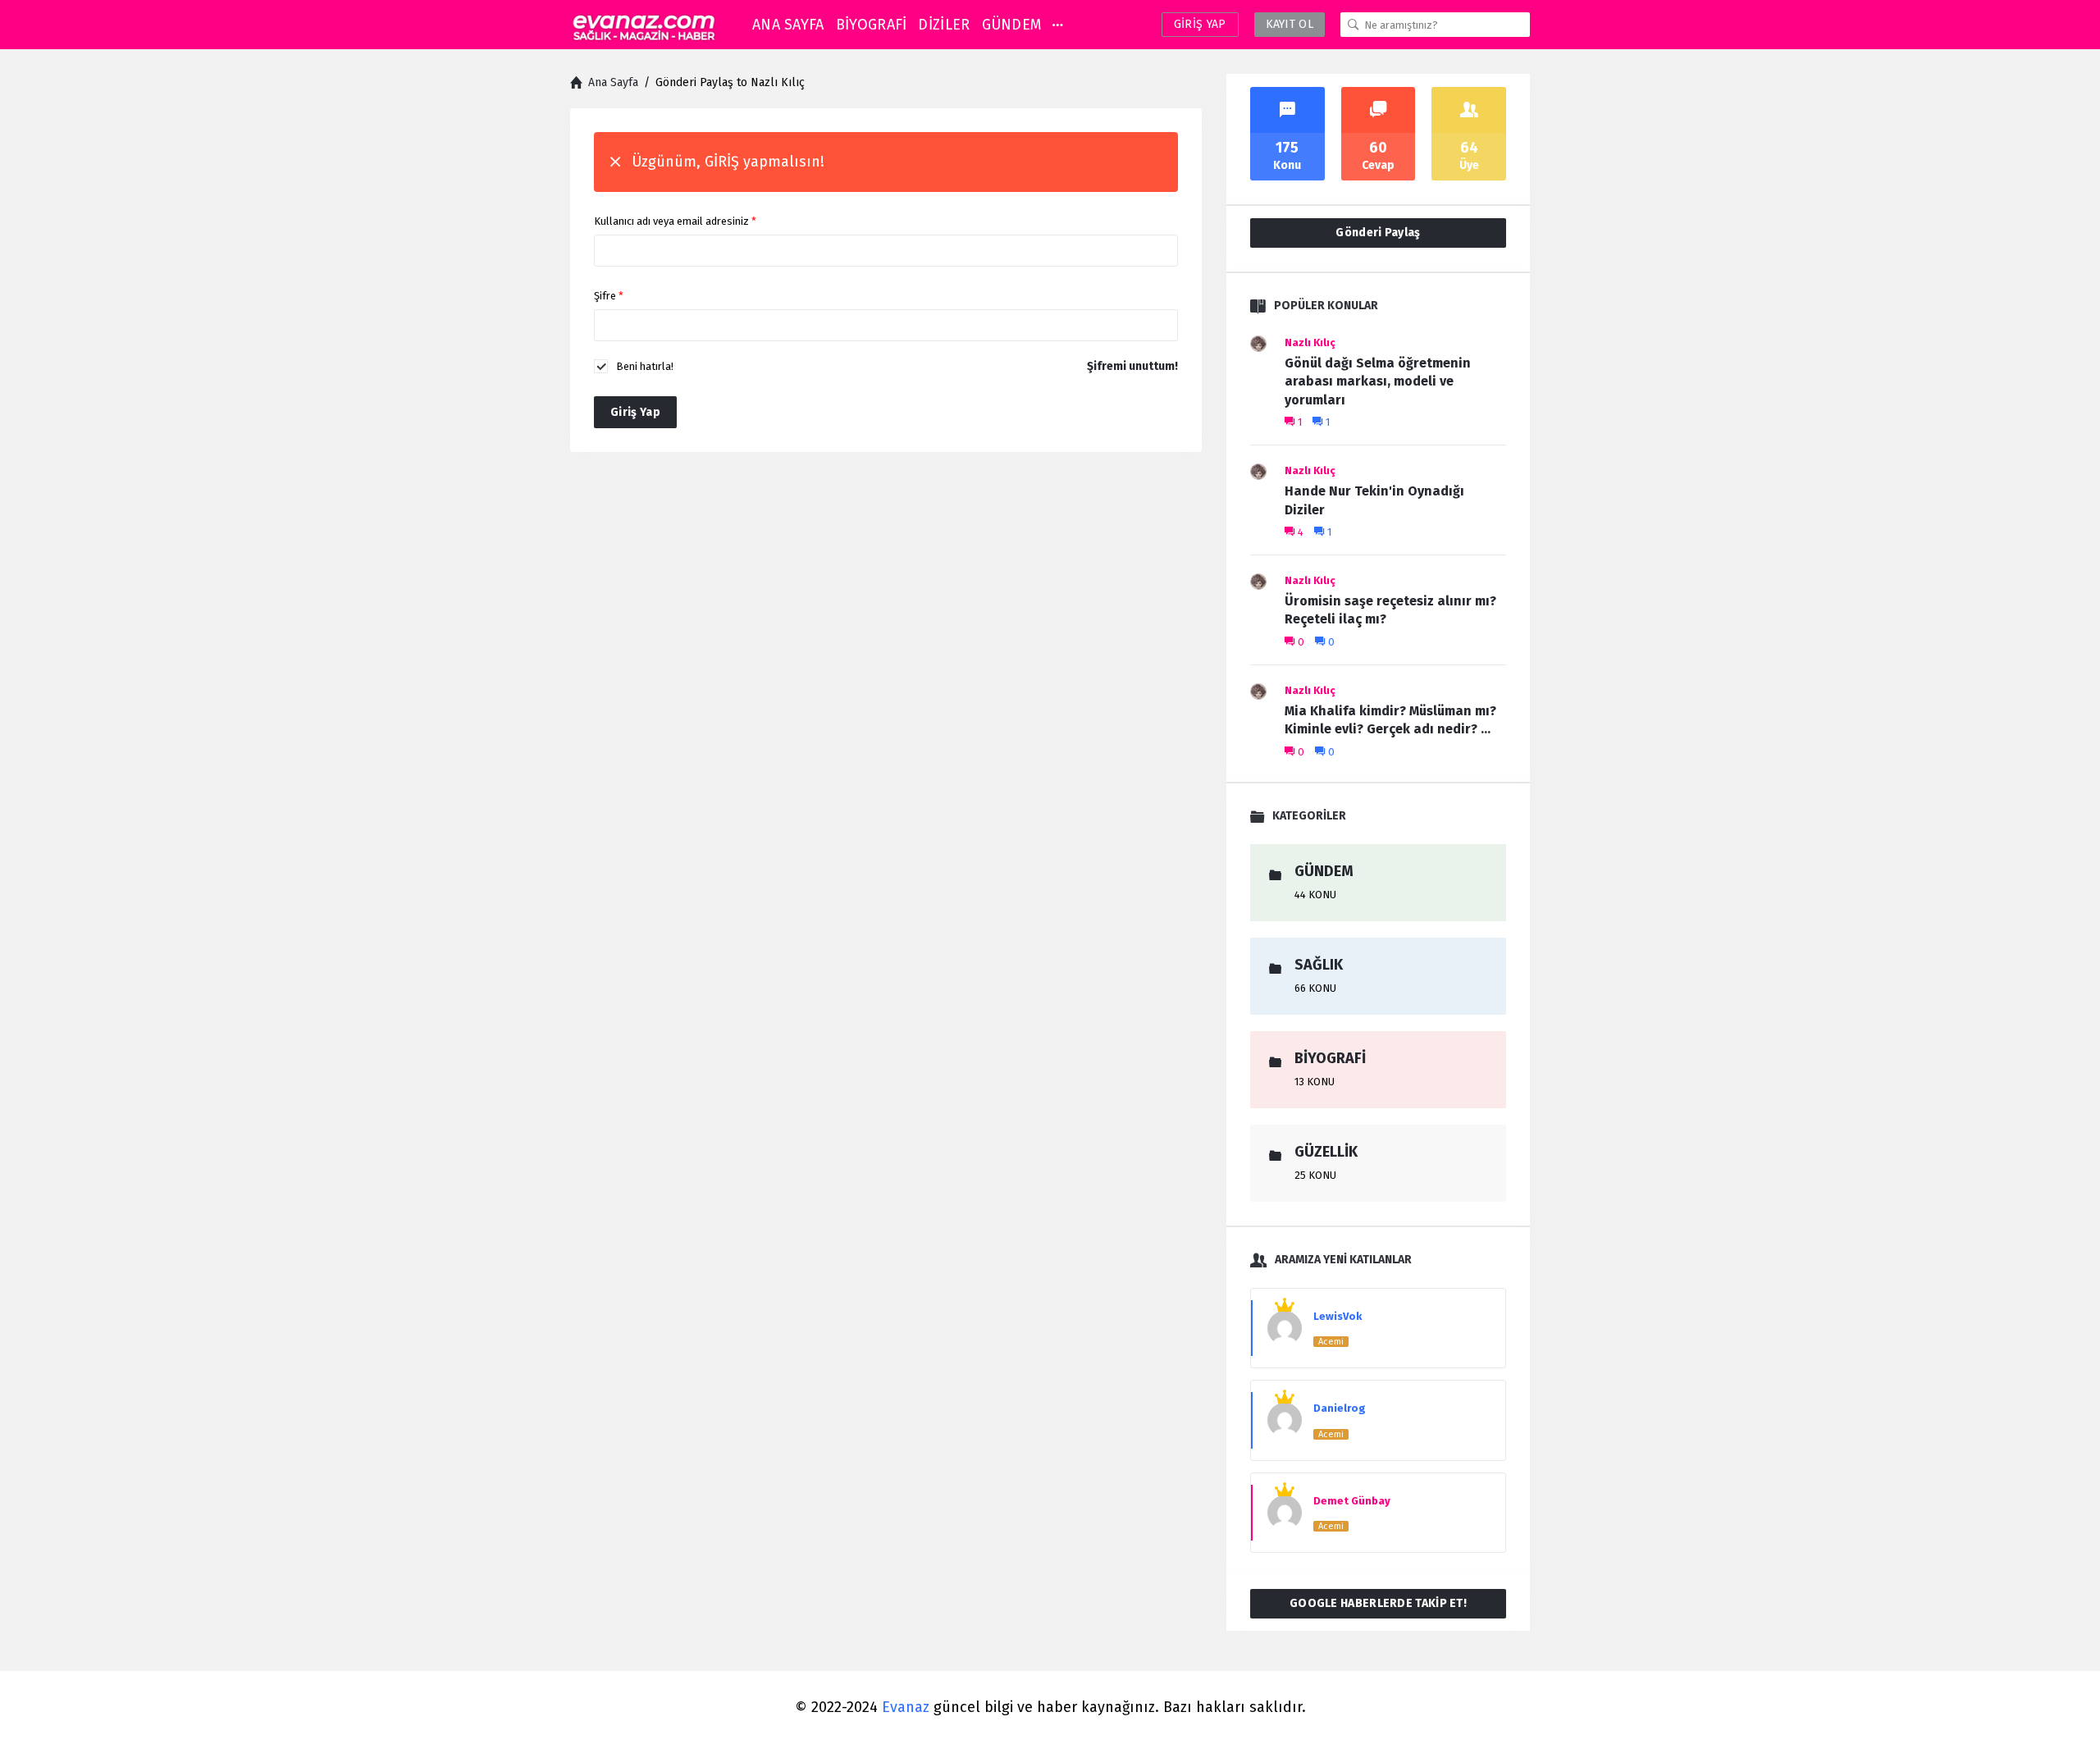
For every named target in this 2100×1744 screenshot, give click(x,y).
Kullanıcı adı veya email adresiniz (675, 221)
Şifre (609, 296)
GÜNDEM (1012, 25)
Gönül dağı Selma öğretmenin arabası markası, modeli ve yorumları (1378, 381)
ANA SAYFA (788, 25)
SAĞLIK (1319, 965)
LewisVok (1338, 1316)
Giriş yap (635, 412)
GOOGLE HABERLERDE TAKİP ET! (1378, 1603)
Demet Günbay (1352, 1501)
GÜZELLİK (1326, 1152)
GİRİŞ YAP (1200, 24)
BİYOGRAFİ (872, 25)
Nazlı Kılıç (1310, 342)
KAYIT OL (1290, 24)
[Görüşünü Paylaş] (2065, 1701)
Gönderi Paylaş (1378, 233)
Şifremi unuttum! (1132, 366)
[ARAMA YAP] (1354, 25)
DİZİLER (944, 25)
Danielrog (1340, 1408)
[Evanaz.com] (644, 25)
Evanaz (906, 1707)
